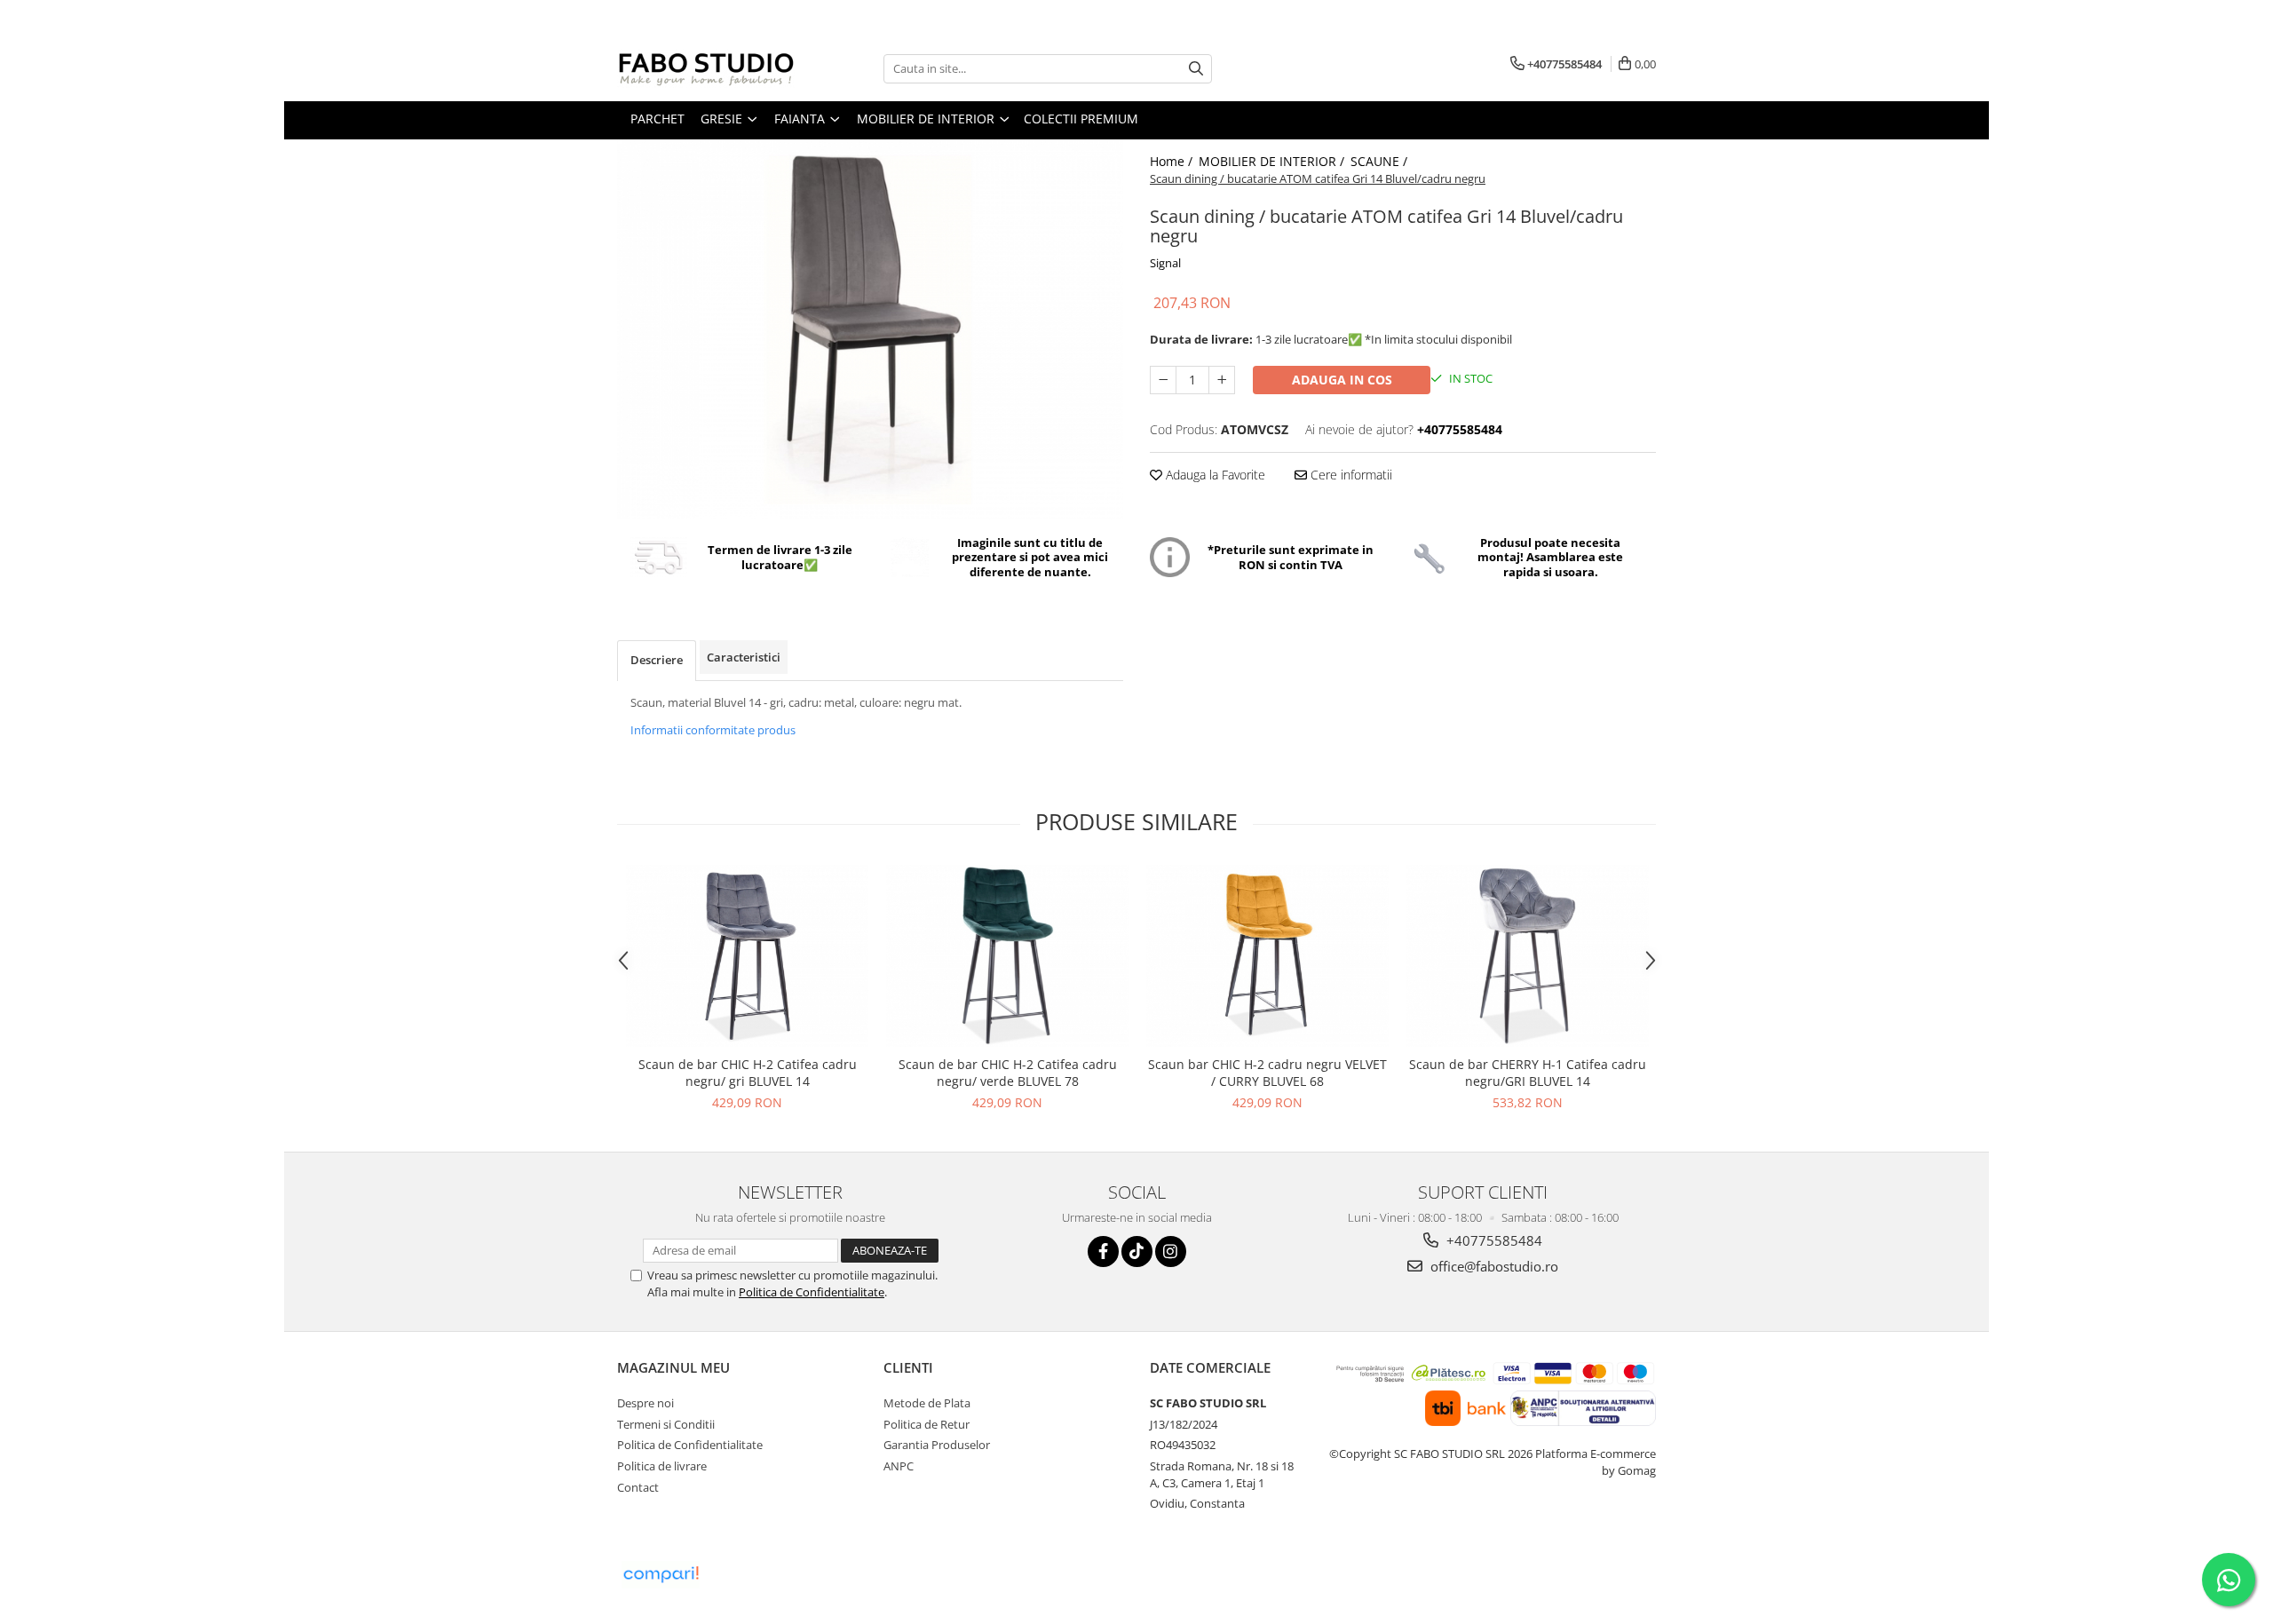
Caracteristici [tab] (744, 657)
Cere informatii (1350, 475)
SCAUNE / (1381, 161)
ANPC (899, 1466)
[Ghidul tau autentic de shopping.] (661, 1575)
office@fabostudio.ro (1493, 1266)
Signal (1165, 263)
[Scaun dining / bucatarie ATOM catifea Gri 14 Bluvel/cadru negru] (870, 329)
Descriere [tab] (657, 660)
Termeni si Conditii (666, 1424)
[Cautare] (1196, 69)
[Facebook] (1103, 1252)
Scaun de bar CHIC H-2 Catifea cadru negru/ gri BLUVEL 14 (748, 1073)
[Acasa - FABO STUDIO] (706, 68)
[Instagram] (1171, 1252)
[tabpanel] (870, 329)
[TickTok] (1137, 1252)
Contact (638, 1487)
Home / (1173, 161)
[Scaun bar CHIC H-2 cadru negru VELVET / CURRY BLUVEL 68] (1267, 955)
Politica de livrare (662, 1466)
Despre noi (645, 1403)
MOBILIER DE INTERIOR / (1273, 161)
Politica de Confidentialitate (812, 1292)
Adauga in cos (1342, 380)
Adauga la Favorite (1214, 475)
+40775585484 (1493, 1240)
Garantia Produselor (937, 1445)
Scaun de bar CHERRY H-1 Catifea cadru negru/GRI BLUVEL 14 (1528, 1073)
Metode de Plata (927, 1403)
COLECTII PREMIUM (1081, 119)
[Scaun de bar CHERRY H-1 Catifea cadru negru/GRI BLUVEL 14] (1528, 955)
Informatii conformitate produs (713, 730)
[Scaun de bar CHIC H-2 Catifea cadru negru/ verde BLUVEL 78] (1007, 955)
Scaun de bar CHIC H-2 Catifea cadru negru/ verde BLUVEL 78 (1008, 1073)
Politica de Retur (927, 1424)
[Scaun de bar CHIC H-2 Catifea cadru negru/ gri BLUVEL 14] (747, 955)
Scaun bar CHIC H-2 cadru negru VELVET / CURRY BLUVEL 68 (1267, 1073)
